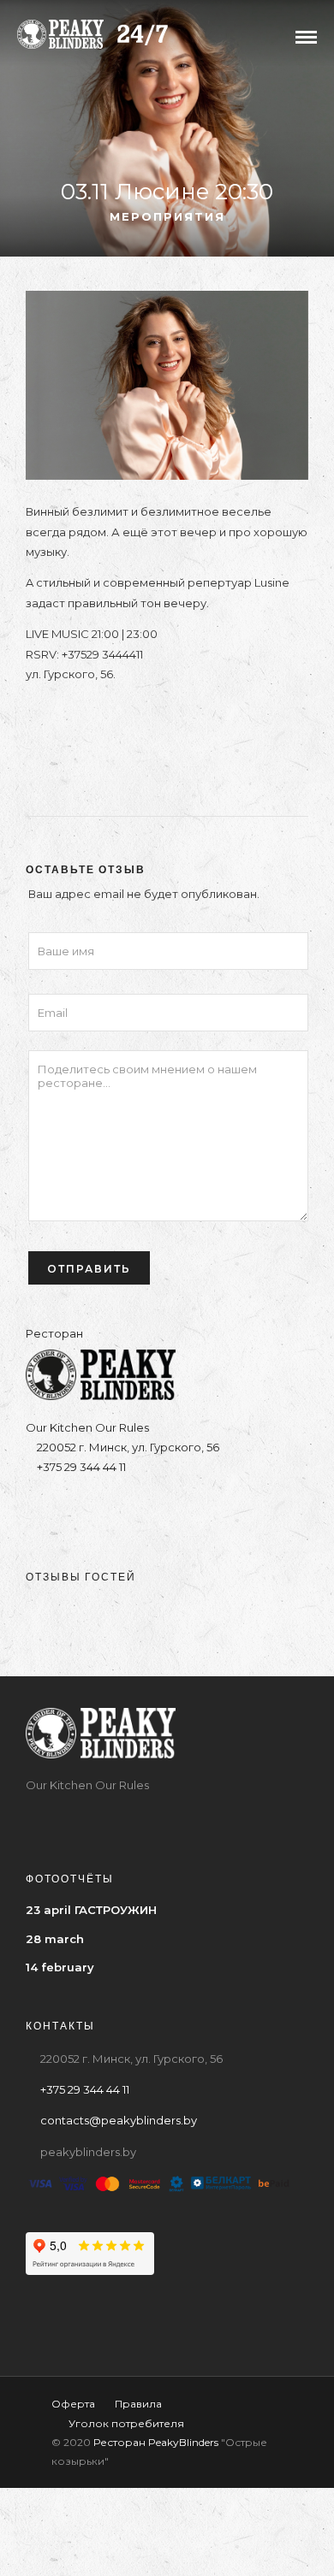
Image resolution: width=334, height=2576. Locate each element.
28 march (55, 1939)
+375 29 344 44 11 (80, 1467)
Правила (138, 2404)
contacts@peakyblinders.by (119, 2120)
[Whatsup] (217, 1510)
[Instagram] (117, 1510)
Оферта (73, 2404)
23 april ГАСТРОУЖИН (91, 1910)
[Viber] (184, 1510)
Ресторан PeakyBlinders (156, 2442)
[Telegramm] (150, 1510)
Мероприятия (167, 216)
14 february (60, 1967)
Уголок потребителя (126, 2423)
